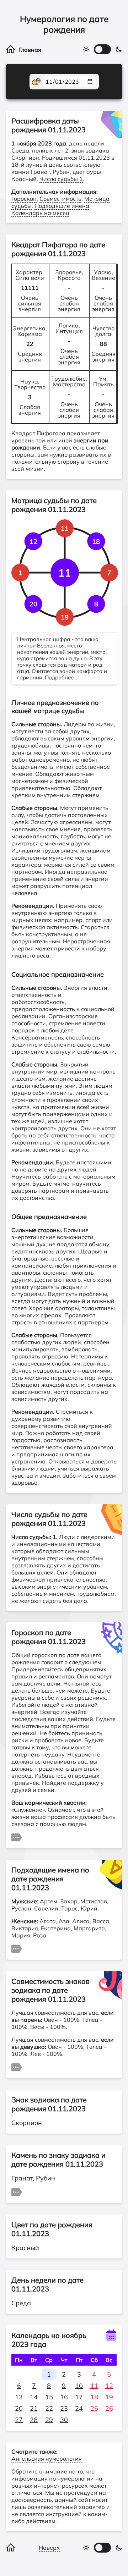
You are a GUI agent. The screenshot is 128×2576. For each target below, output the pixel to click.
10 (79, 2386)
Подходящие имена (62, 206)
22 (49, 2408)
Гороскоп (24, 199)
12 (109, 2386)
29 (49, 2420)
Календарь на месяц (40, 213)
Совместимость (60, 199)
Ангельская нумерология (47, 2459)
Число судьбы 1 (61, 179)
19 (109, 2397)
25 (94, 2408)
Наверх (49, 2548)
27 (19, 2420)
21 (34, 2408)
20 (19, 2408)
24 (79, 2408)
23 (64, 2408)
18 (94, 2397)
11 (94, 2386)
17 (79, 2397)
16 (64, 2397)
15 (49, 2397)
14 (34, 2397)
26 (109, 2408)
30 (64, 2420)
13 (19, 2397)
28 (34, 2420)
